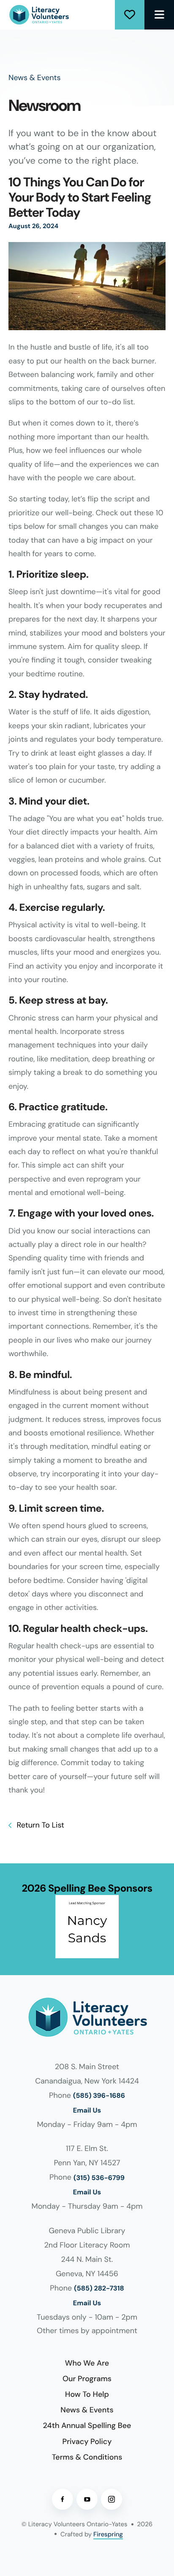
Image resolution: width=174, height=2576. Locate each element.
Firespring (108, 2534)
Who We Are (87, 2363)
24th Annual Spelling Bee (87, 2425)
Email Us (87, 2111)
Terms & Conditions (87, 2457)
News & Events (87, 2410)
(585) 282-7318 (99, 2289)
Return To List (39, 1825)
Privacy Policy (87, 2441)
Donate (130, 15)
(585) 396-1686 (99, 2096)
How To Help (87, 2394)
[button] (159, 15)
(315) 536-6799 (99, 2178)
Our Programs (87, 2379)
